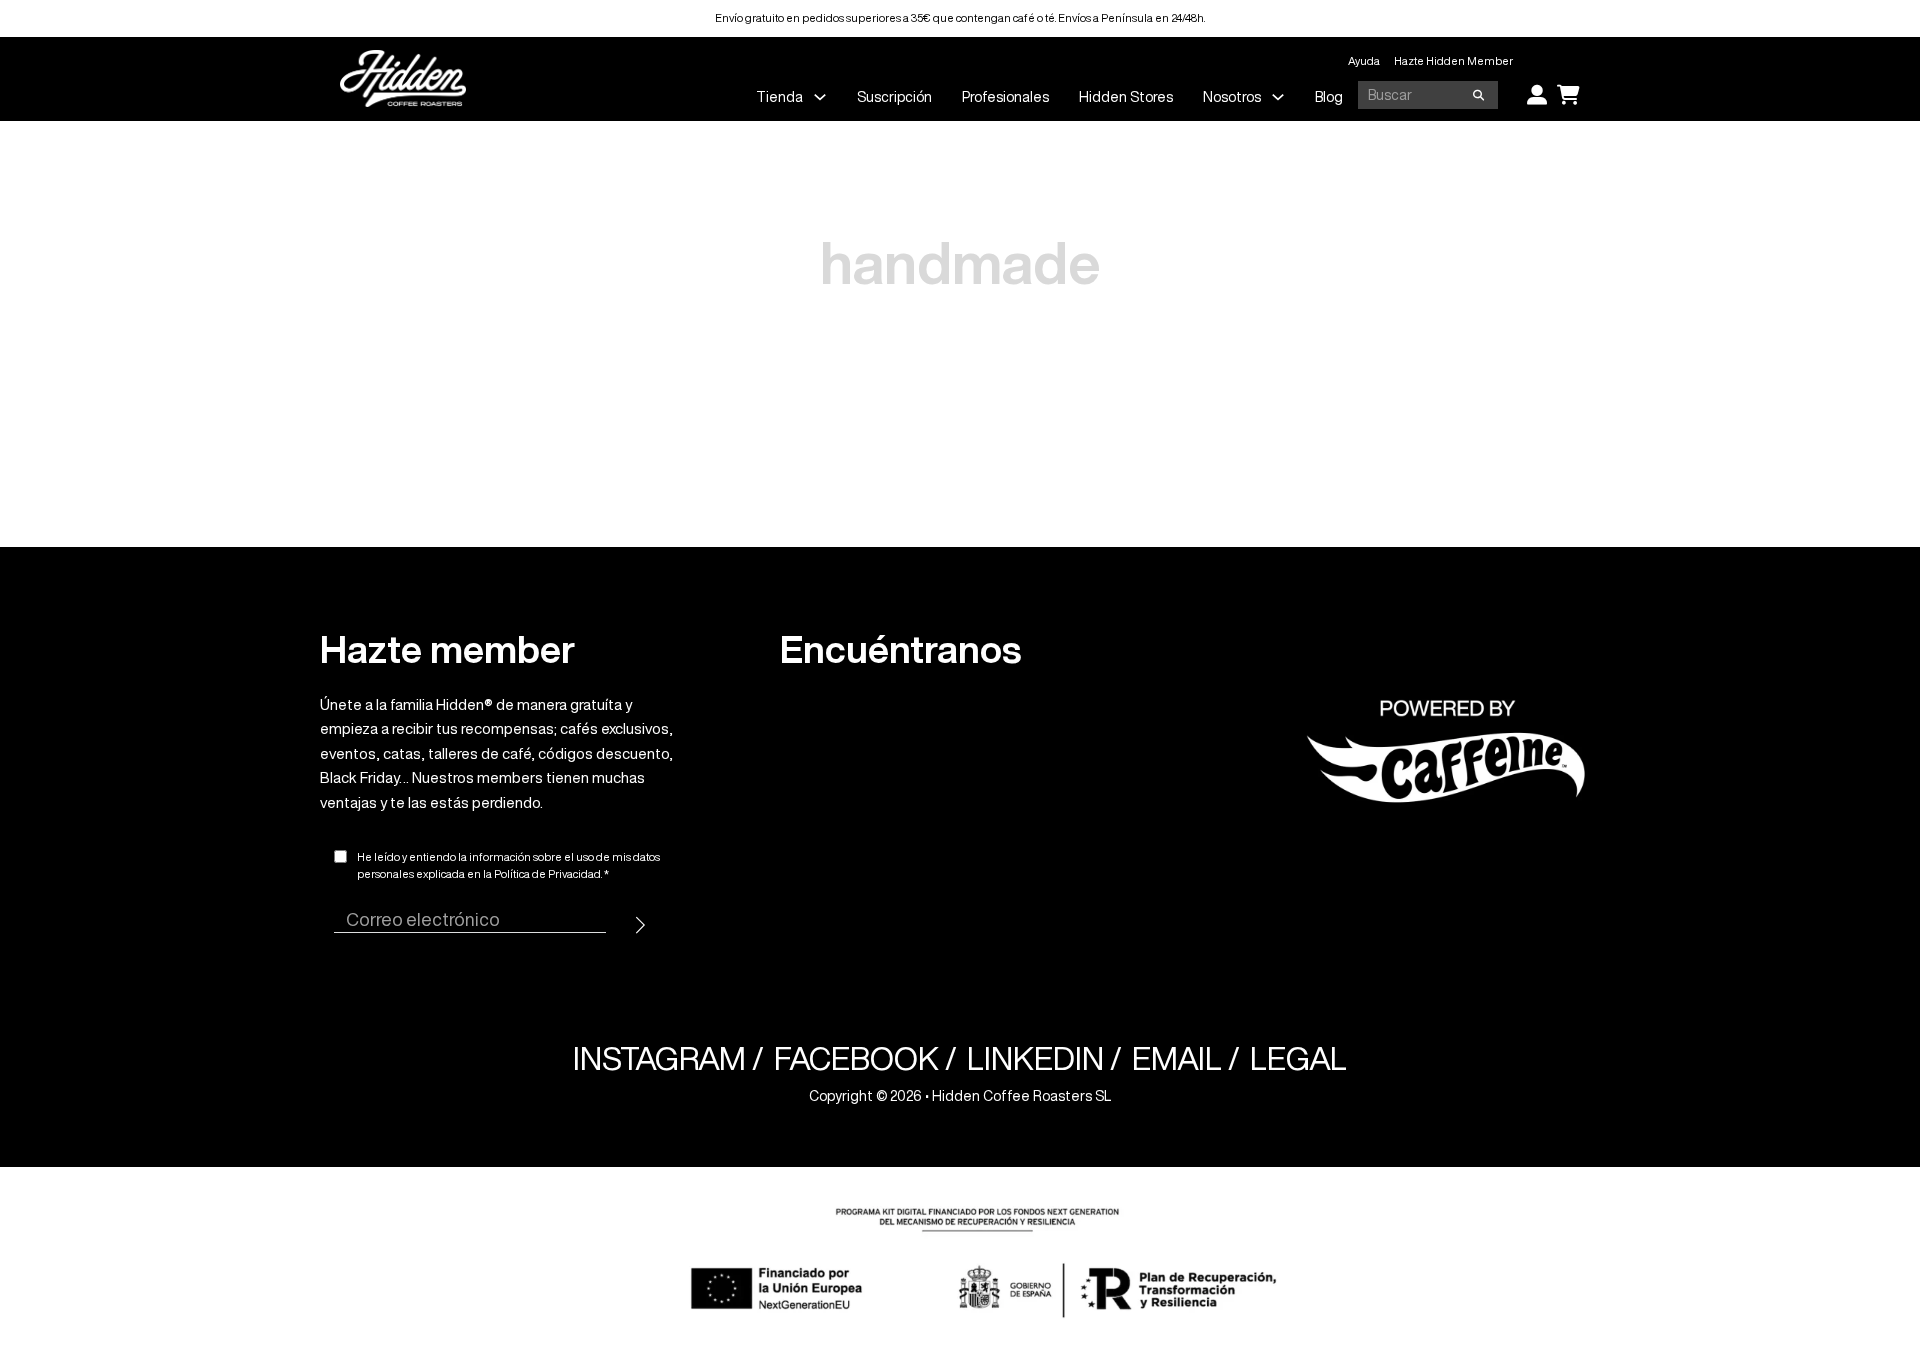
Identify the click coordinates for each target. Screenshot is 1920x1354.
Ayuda (1364, 60)
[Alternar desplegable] (820, 97)
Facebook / (865, 1058)
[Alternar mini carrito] (1568, 95)
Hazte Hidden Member (1453, 60)
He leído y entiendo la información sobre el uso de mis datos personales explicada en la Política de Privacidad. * (508, 865)
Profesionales (1005, 97)
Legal (1298, 1058)
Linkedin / (1044, 1058)
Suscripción (894, 97)
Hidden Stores (1126, 97)
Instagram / (668, 1058)
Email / (1186, 1058)
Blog (1329, 97)
